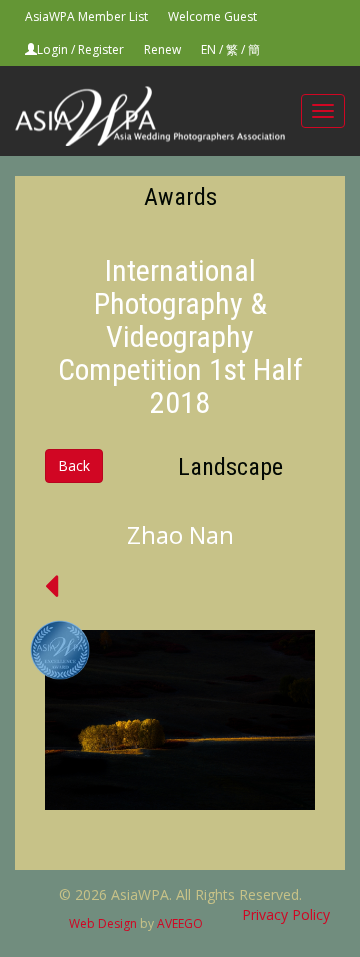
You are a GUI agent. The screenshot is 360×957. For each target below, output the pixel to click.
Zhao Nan (180, 534)
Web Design (103, 923)
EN (208, 49)
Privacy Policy (286, 914)
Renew (162, 49)
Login (52, 49)
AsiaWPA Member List (86, 16)
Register (101, 49)
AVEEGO (180, 923)
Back (74, 465)
